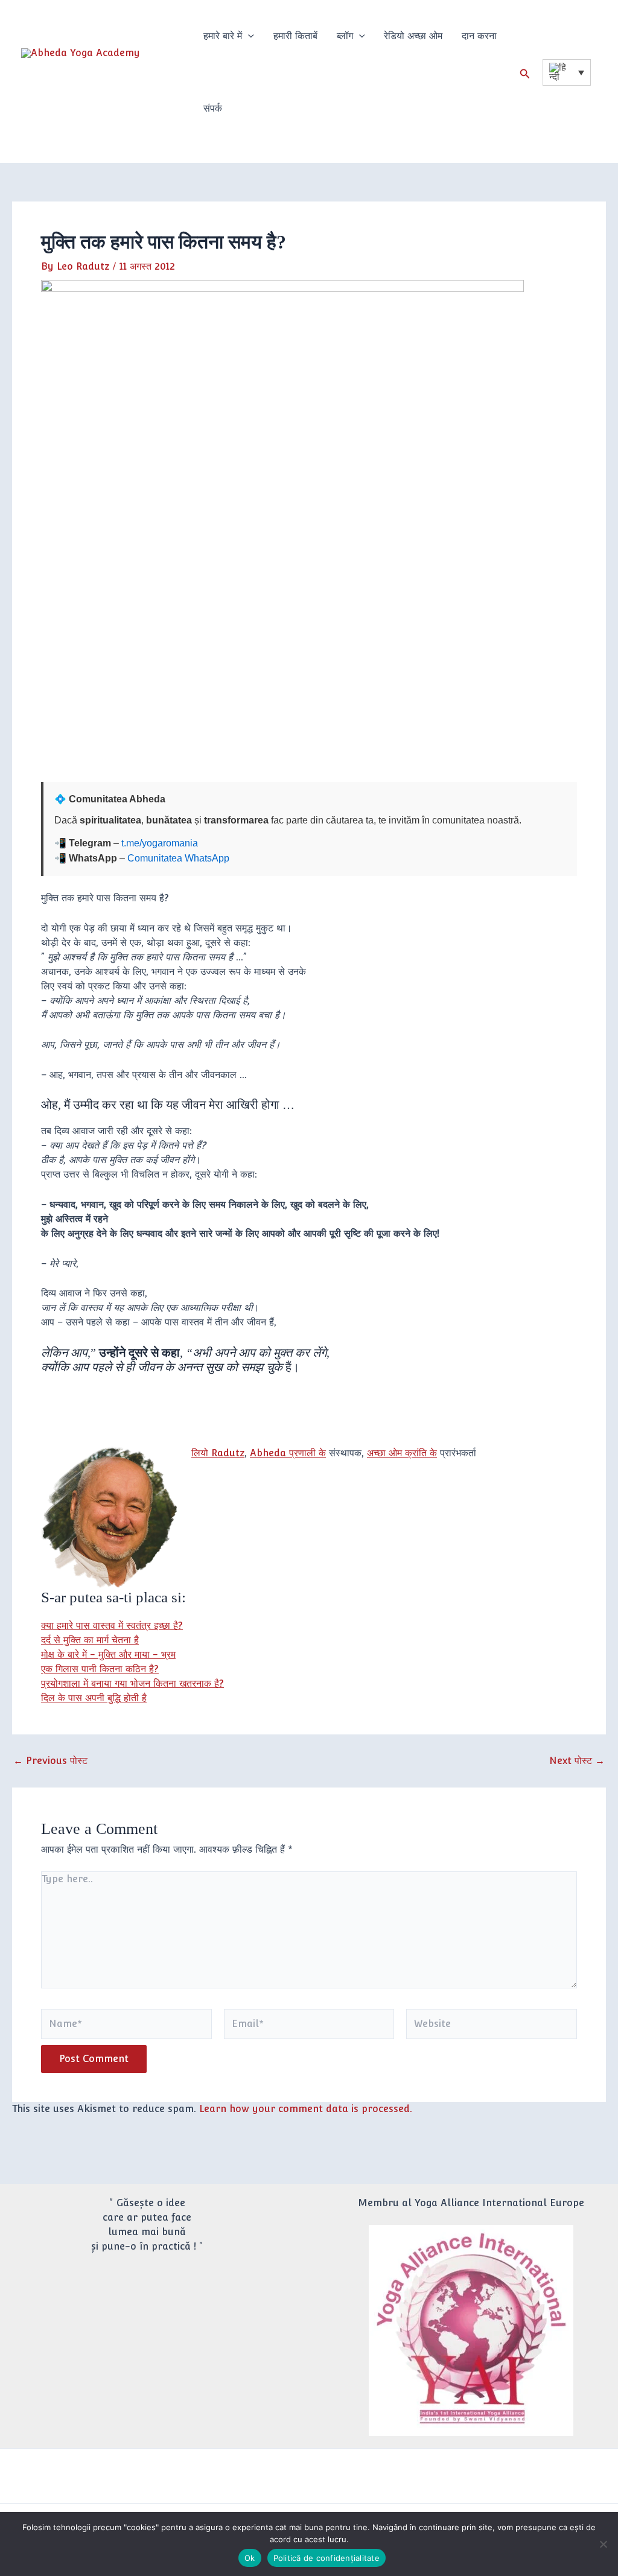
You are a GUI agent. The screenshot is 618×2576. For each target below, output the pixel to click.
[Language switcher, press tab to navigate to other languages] (567, 72)
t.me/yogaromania (160, 843)
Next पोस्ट (577, 1761)
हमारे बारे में (223, 36)
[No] (603, 2544)
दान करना (479, 36)
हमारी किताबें (295, 36)
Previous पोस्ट (50, 1761)
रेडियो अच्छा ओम (413, 36)
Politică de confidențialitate (327, 2558)
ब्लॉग (345, 36)
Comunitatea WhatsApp (178, 858)
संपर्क (213, 108)
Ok (250, 2558)
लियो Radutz (218, 1453)
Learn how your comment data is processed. (306, 2109)
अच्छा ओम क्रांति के (402, 1453)
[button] (248, 36)
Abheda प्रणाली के (288, 1453)
